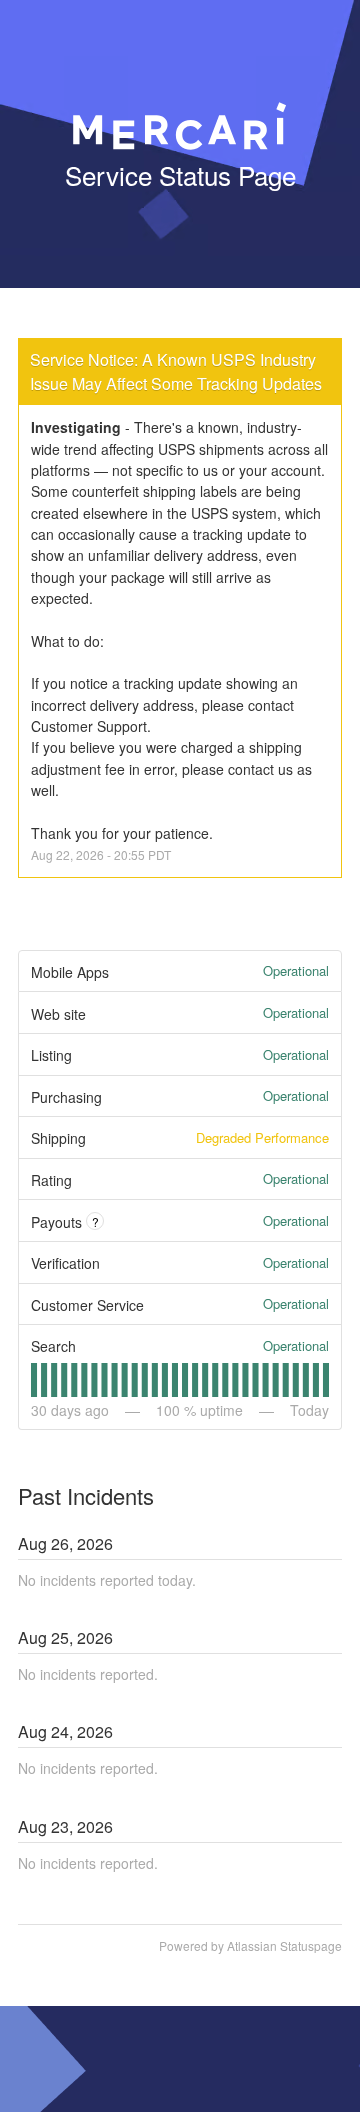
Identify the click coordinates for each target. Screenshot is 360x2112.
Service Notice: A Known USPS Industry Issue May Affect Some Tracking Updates (176, 371)
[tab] (34, 1380)
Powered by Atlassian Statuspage (250, 1945)
